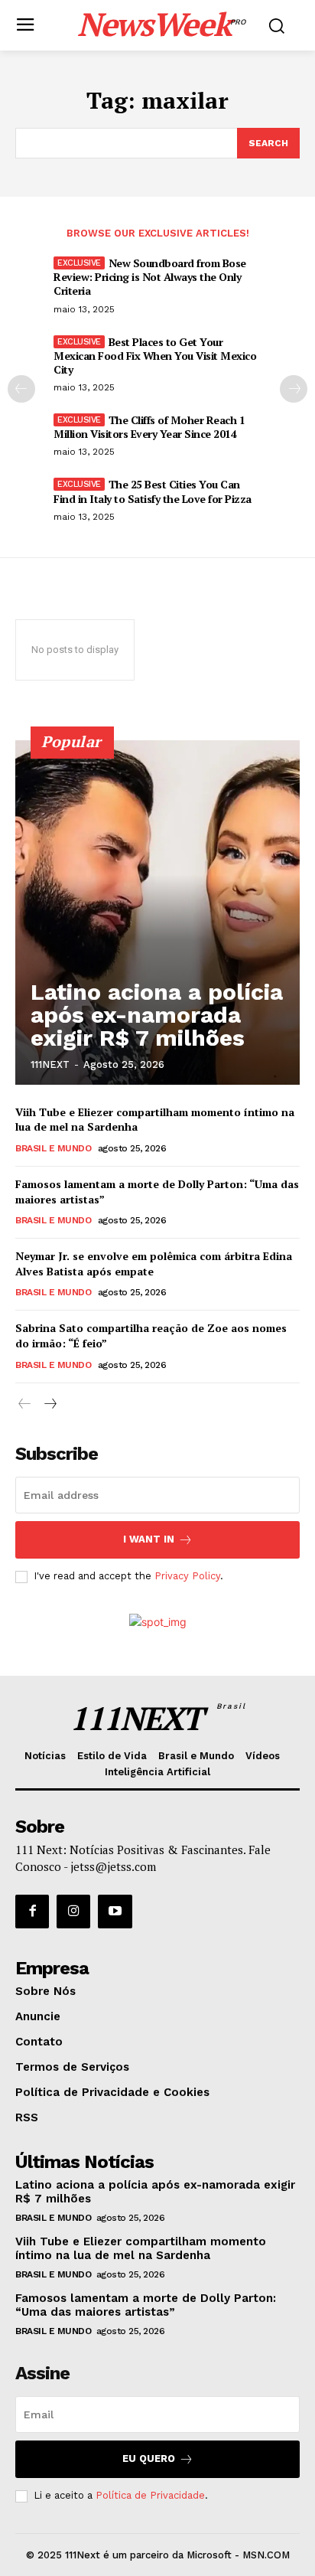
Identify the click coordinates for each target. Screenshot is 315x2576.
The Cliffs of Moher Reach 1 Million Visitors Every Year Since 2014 (149, 427)
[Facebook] (32, 1912)
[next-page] (294, 389)
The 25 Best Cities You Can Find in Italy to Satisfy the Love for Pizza (153, 491)
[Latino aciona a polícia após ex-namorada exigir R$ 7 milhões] (157, 913)
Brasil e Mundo (53, 1148)
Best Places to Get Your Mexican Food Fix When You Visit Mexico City (155, 356)
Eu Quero (149, 2458)
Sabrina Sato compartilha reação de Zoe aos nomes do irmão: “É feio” (151, 1335)
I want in (149, 1539)
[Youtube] (115, 1912)
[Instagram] (73, 1912)
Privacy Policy (187, 1576)
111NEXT (50, 1064)
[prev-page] (21, 389)
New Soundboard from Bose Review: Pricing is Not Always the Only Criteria (150, 277)
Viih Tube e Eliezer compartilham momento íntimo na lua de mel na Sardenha (141, 2248)
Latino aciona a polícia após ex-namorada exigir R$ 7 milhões (157, 1015)
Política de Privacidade (150, 2495)
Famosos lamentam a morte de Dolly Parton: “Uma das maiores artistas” (146, 2305)
